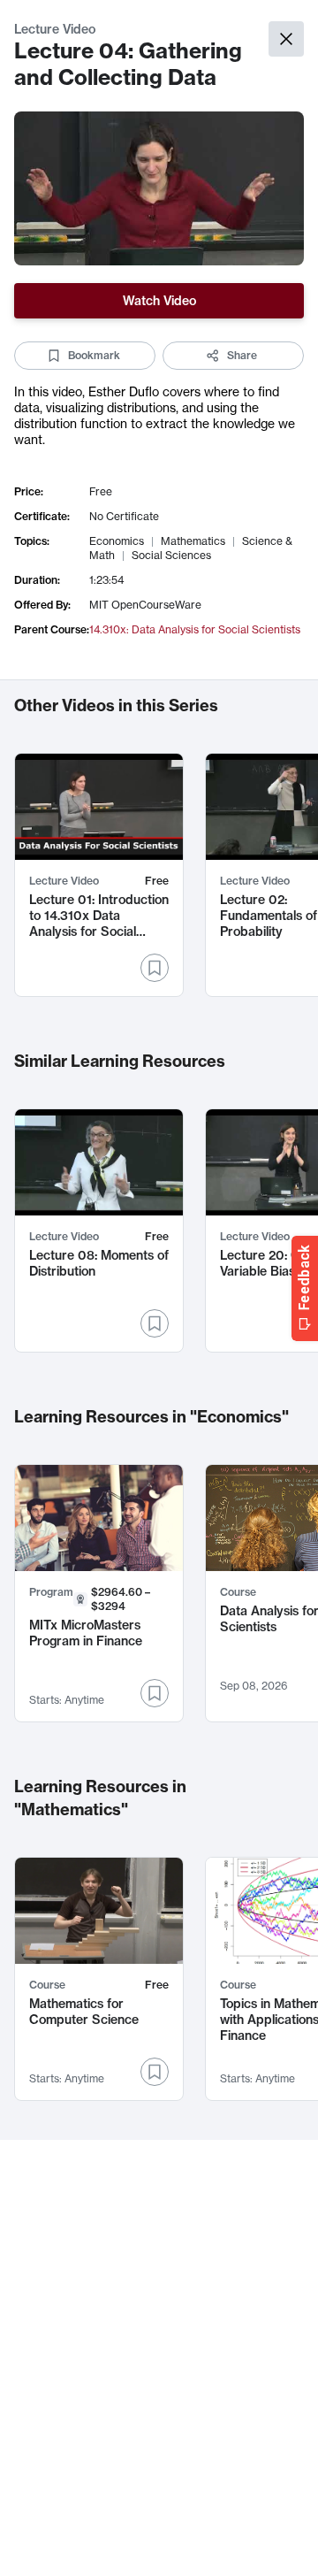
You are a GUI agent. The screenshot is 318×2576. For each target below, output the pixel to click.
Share (242, 355)
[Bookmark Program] (155, 1693)
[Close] (286, 39)
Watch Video (159, 301)
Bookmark (94, 355)
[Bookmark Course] (155, 2072)
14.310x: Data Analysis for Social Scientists (195, 629)
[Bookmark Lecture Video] (155, 968)
